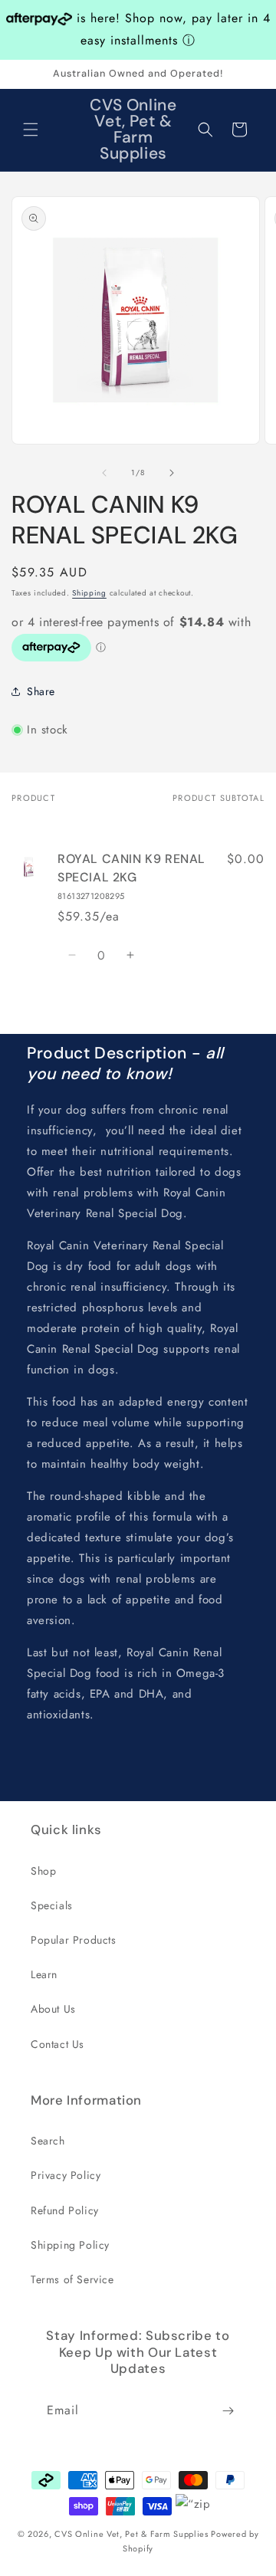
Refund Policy (65, 2210)
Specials (52, 1905)
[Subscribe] (228, 2411)
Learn (44, 1974)
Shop (43, 1871)
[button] (31, 130)
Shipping (89, 593)
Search (48, 2141)
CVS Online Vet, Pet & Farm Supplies (131, 2534)
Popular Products (74, 1940)
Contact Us (58, 2044)
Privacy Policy (66, 2175)
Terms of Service (72, 2279)
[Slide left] (104, 473)
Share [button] (41, 691)
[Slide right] (172, 473)
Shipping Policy (70, 2245)
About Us (53, 2009)
